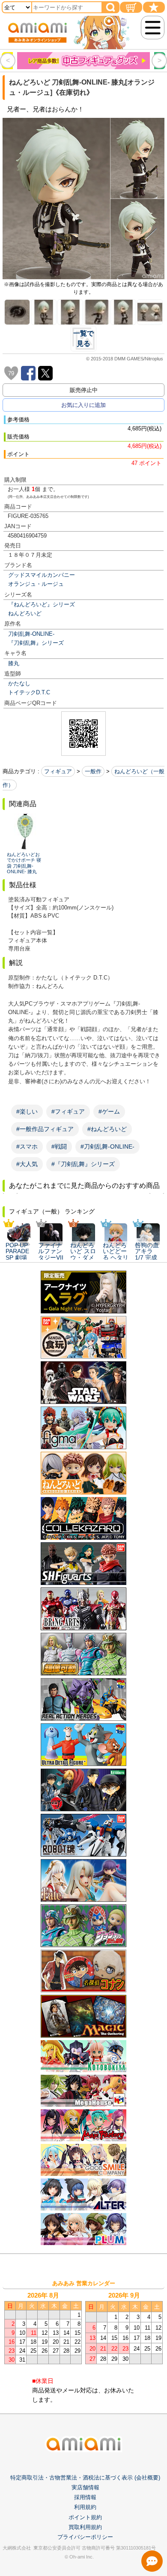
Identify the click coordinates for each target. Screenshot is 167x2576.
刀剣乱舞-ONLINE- (31, 634)
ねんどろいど (25, 613)
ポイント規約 (85, 2517)
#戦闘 (59, 1146)
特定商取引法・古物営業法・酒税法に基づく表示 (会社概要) (85, 2478)
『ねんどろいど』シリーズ (42, 604)
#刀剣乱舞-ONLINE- (107, 1146)
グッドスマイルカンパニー (42, 575)
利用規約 (85, 2507)
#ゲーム (109, 1111)
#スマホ (27, 1146)
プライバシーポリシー (85, 2537)
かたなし (19, 683)
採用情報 (85, 2497)
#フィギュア (68, 1111)
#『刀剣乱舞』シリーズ (83, 1164)
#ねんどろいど (107, 1129)
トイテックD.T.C (29, 692)
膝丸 (14, 663)
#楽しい (27, 1111)
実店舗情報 (85, 2487)
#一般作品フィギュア (45, 1129)
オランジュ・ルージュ (36, 584)
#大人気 (27, 1164)
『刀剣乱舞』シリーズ (36, 643)
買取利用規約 (85, 2527)
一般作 (93, 771)
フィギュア (58, 771)
